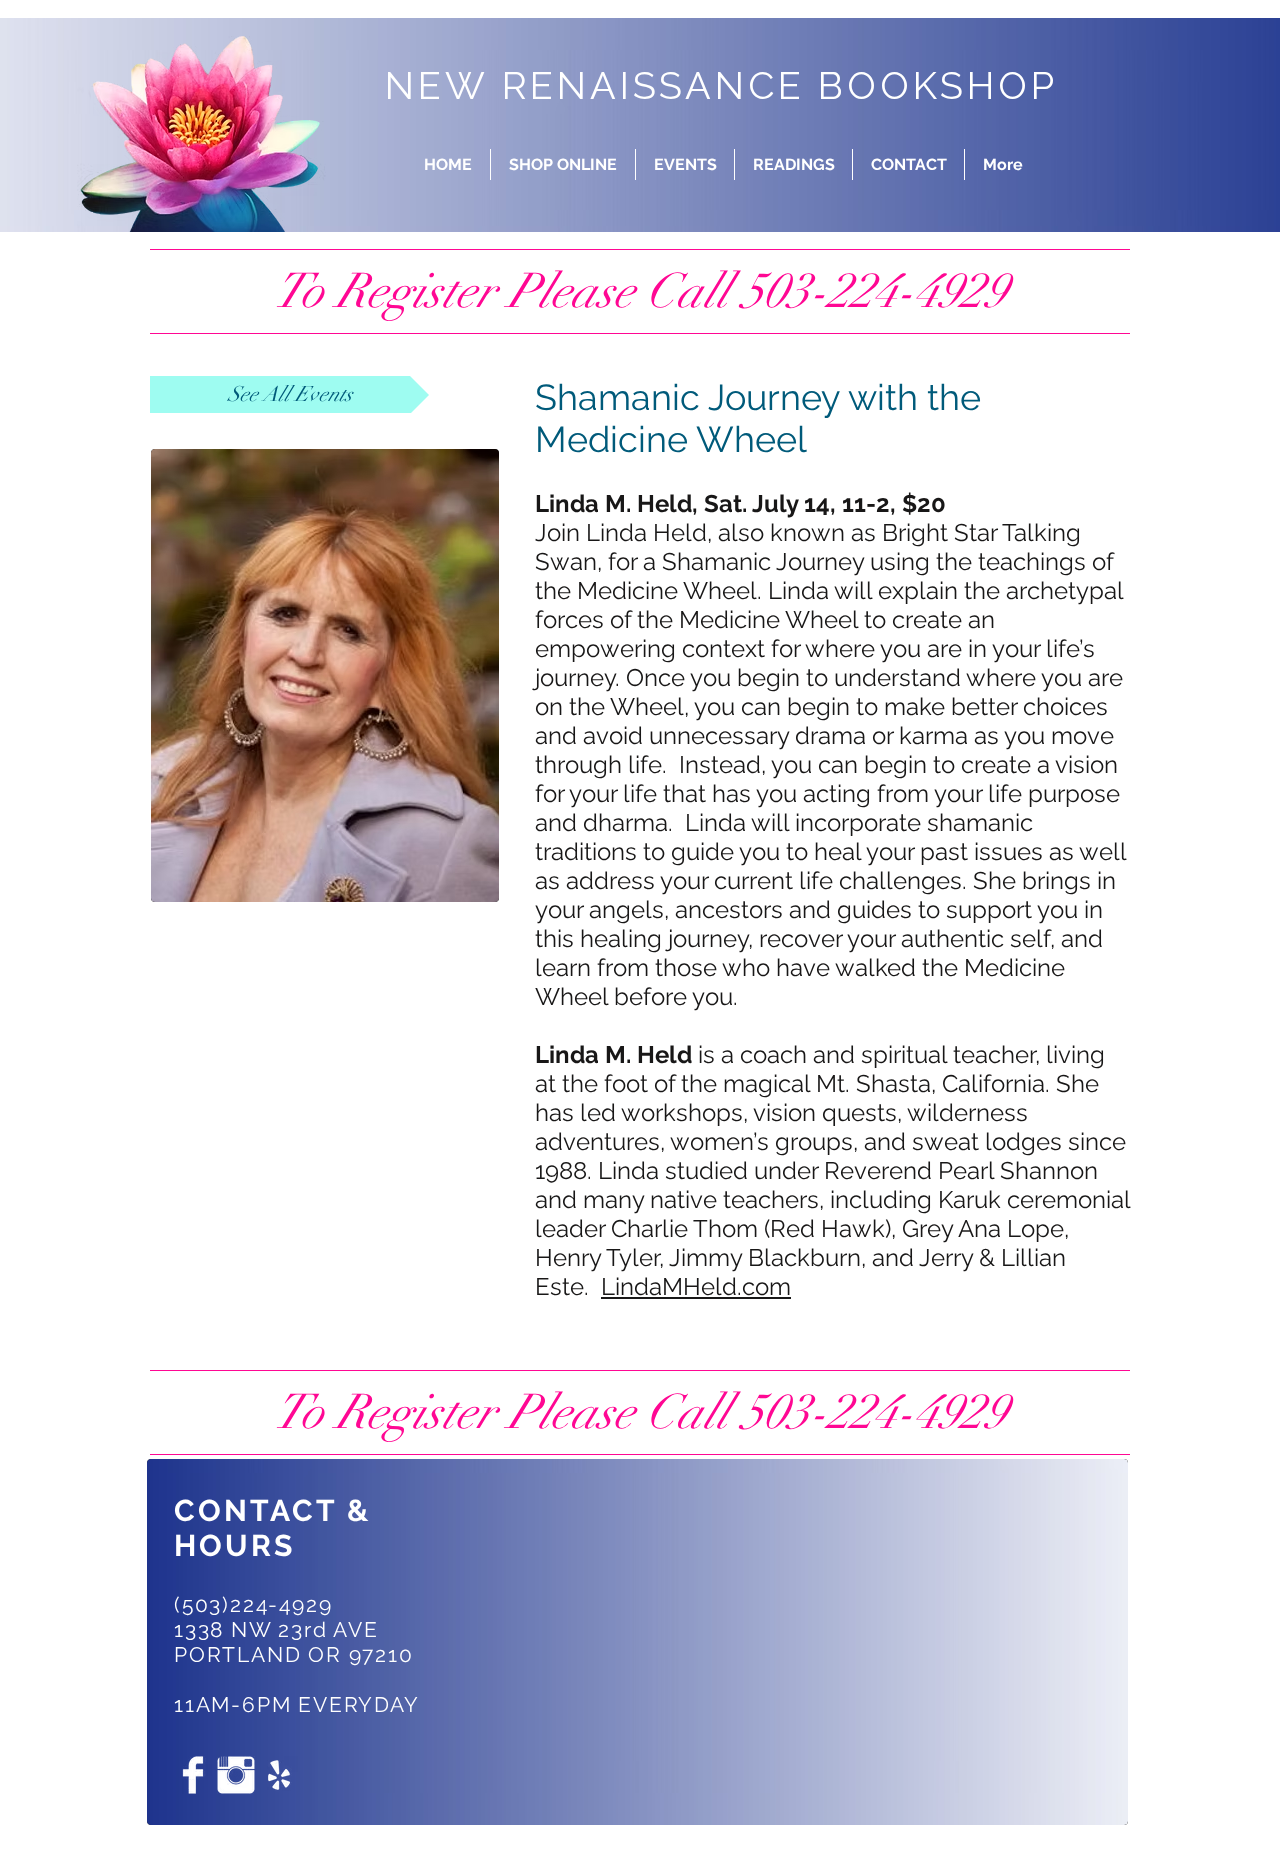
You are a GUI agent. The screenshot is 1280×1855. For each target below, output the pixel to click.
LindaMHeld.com (696, 1286)
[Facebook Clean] (193, 1775)
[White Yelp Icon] (279, 1775)
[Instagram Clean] (236, 1775)
